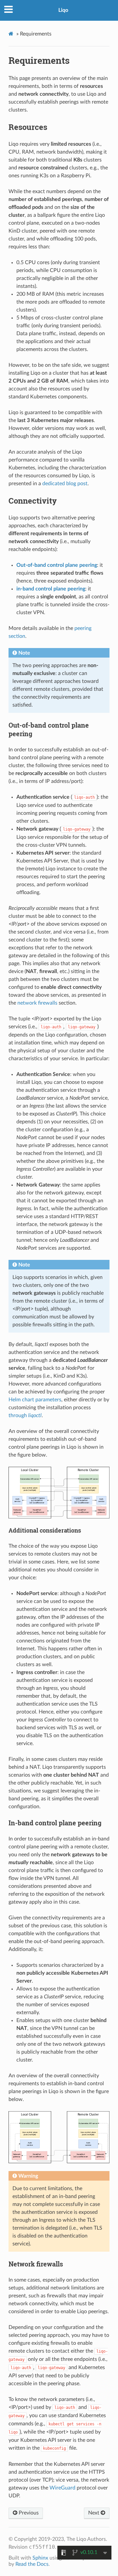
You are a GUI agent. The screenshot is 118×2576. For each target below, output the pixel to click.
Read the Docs (32, 2564)
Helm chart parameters (35, 1400)
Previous (28, 2513)
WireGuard (62, 2488)
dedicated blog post (65, 484)
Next (94, 2513)
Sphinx (40, 2558)
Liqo (63, 10)
